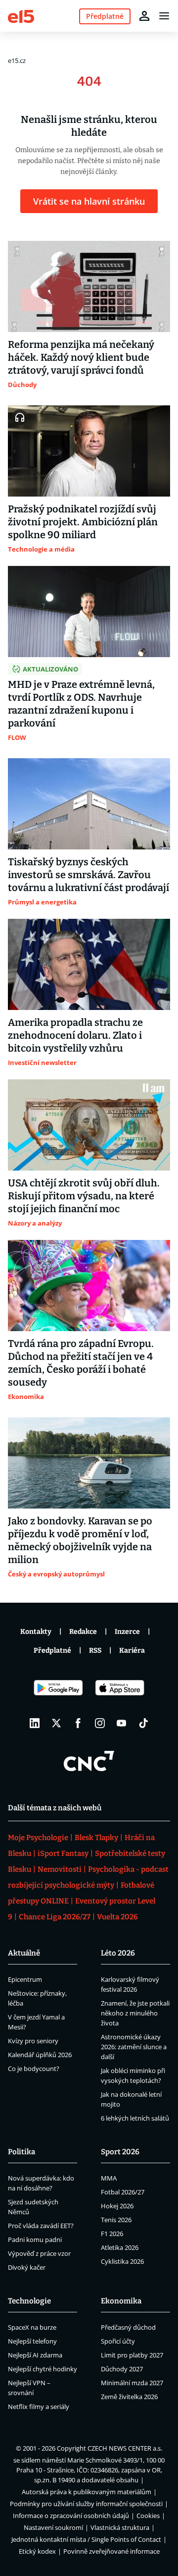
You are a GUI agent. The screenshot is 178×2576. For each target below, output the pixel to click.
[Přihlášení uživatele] (144, 16)
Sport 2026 (120, 2152)
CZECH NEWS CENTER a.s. (125, 2448)
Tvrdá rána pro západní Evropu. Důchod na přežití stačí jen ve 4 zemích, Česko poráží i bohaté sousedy (81, 1363)
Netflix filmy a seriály (39, 2407)
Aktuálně (24, 1953)
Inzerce (127, 1632)
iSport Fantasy (63, 1853)
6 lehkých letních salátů (135, 2118)
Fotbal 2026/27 (123, 2192)
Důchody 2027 (122, 2369)
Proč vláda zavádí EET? (41, 2226)
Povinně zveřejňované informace (111, 2551)
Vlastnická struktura (120, 2527)
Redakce (83, 1632)
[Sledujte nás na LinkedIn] (35, 1723)
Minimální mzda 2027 (132, 2383)
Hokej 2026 (117, 2206)
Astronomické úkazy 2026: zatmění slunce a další (134, 2047)
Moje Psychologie (38, 1838)
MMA (109, 2178)
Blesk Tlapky (96, 1838)
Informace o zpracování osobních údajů (71, 2516)
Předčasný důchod (128, 2327)
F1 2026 (112, 2234)
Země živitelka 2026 (129, 2397)
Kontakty (36, 1632)
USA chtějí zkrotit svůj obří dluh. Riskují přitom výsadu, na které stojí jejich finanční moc (84, 1196)
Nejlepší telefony (32, 2341)
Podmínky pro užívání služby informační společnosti (86, 2504)
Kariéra (132, 1651)
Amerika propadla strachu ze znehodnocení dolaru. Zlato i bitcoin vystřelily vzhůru (75, 1035)
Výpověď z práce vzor (39, 2253)
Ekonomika (121, 2301)
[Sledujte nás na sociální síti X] (56, 1723)
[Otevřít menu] (164, 16)
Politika (22, 2152)
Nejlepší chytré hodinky (43, 2369)
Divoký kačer (27, 2267)
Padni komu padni (35, 2240)
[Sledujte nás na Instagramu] (100, 1723)
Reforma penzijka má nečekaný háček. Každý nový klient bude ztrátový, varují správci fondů (81, 357)
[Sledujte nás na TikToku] (143, 1723)
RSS (95, 1651)
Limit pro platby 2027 (132, 2355)
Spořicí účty (118, 2341)
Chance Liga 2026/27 (55, 1917)
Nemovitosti (60, 1869)
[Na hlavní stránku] (21, 16)
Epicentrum (25, 1979)
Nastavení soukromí (53, 2527)
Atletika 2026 (120, 2247)
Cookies (148, 2516)
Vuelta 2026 (117, 1917)
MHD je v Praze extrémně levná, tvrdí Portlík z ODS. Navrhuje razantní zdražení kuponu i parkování (81, 704)
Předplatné (52, 1651)
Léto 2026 (118, 1953)
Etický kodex (37, 2551)
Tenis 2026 (116, 2220)
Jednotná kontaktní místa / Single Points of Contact (86, 2539)
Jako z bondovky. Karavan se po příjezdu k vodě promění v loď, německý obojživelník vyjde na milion (80, 1540)
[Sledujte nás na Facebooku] (78, 1723)
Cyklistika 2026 (122, 2261)
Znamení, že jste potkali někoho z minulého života (135, 2013)
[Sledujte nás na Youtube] (122, 1723)
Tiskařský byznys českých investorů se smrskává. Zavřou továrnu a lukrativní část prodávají (89, 875)
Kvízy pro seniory (33, 2041)
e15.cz (17, 60)
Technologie (29, 2301)
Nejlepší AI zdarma (35, 2355)
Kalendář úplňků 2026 (40, 2055)
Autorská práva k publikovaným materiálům (87, 2492)
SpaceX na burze (32, 2327)
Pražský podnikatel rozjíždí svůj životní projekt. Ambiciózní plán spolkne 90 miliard (83, 522)
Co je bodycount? (34, 2069)
